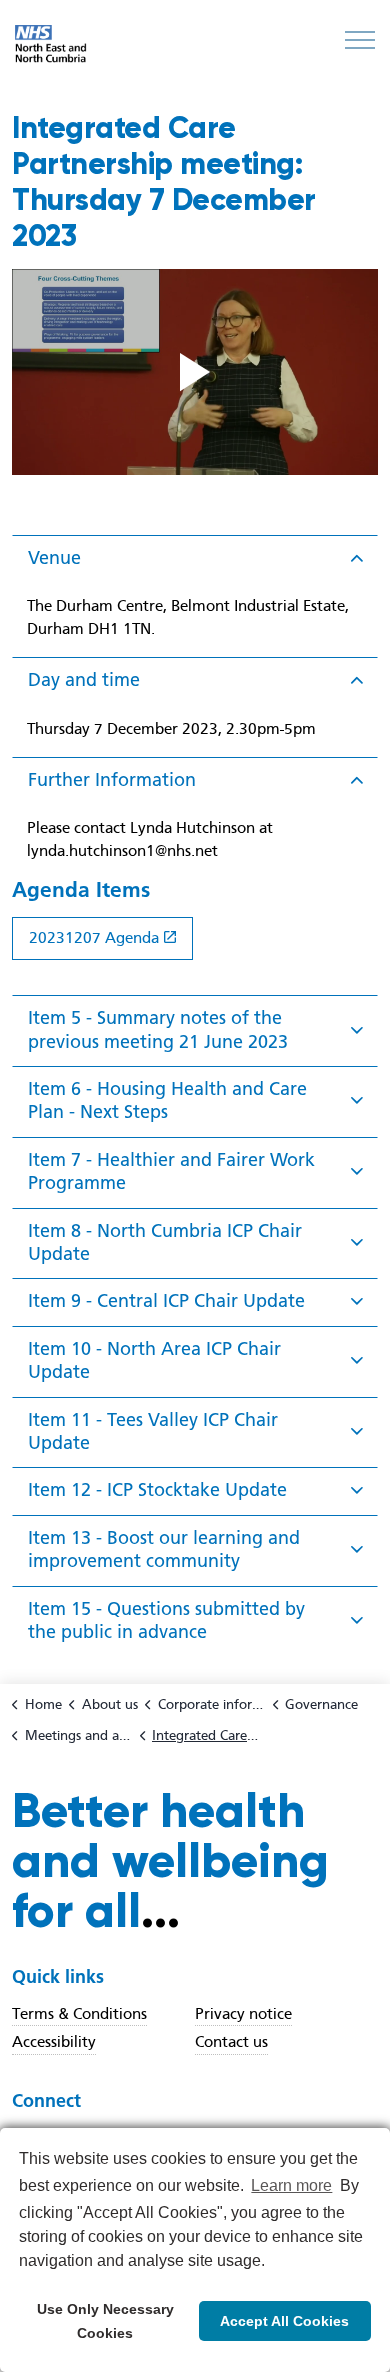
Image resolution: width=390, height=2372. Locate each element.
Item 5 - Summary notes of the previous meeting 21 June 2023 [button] (158, 1029)
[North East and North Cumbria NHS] (52, 45)
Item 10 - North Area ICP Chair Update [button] (154, 1360)
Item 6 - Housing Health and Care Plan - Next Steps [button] (167, 1100)
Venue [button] (54, 557)
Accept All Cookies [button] (284, 2321)
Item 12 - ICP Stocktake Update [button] (157, 1489)
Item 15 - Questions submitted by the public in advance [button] (166, 1620)
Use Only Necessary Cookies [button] (105, 2321)
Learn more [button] (291, 2185)
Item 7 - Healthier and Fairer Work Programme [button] (171, 1171)
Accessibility (54, 2042)
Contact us (231, 2042)
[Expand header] (360, 40)
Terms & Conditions (79, 2014)
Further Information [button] (112, 779)
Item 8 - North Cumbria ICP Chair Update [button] (165, 1242)
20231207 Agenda (94, 938)
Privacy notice (243, 2014)
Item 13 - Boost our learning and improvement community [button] (164, 1549)
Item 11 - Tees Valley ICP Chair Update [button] (153, 1431)
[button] (195, 372)
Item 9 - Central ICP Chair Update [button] (166, 1300)
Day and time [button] (84, 679)
